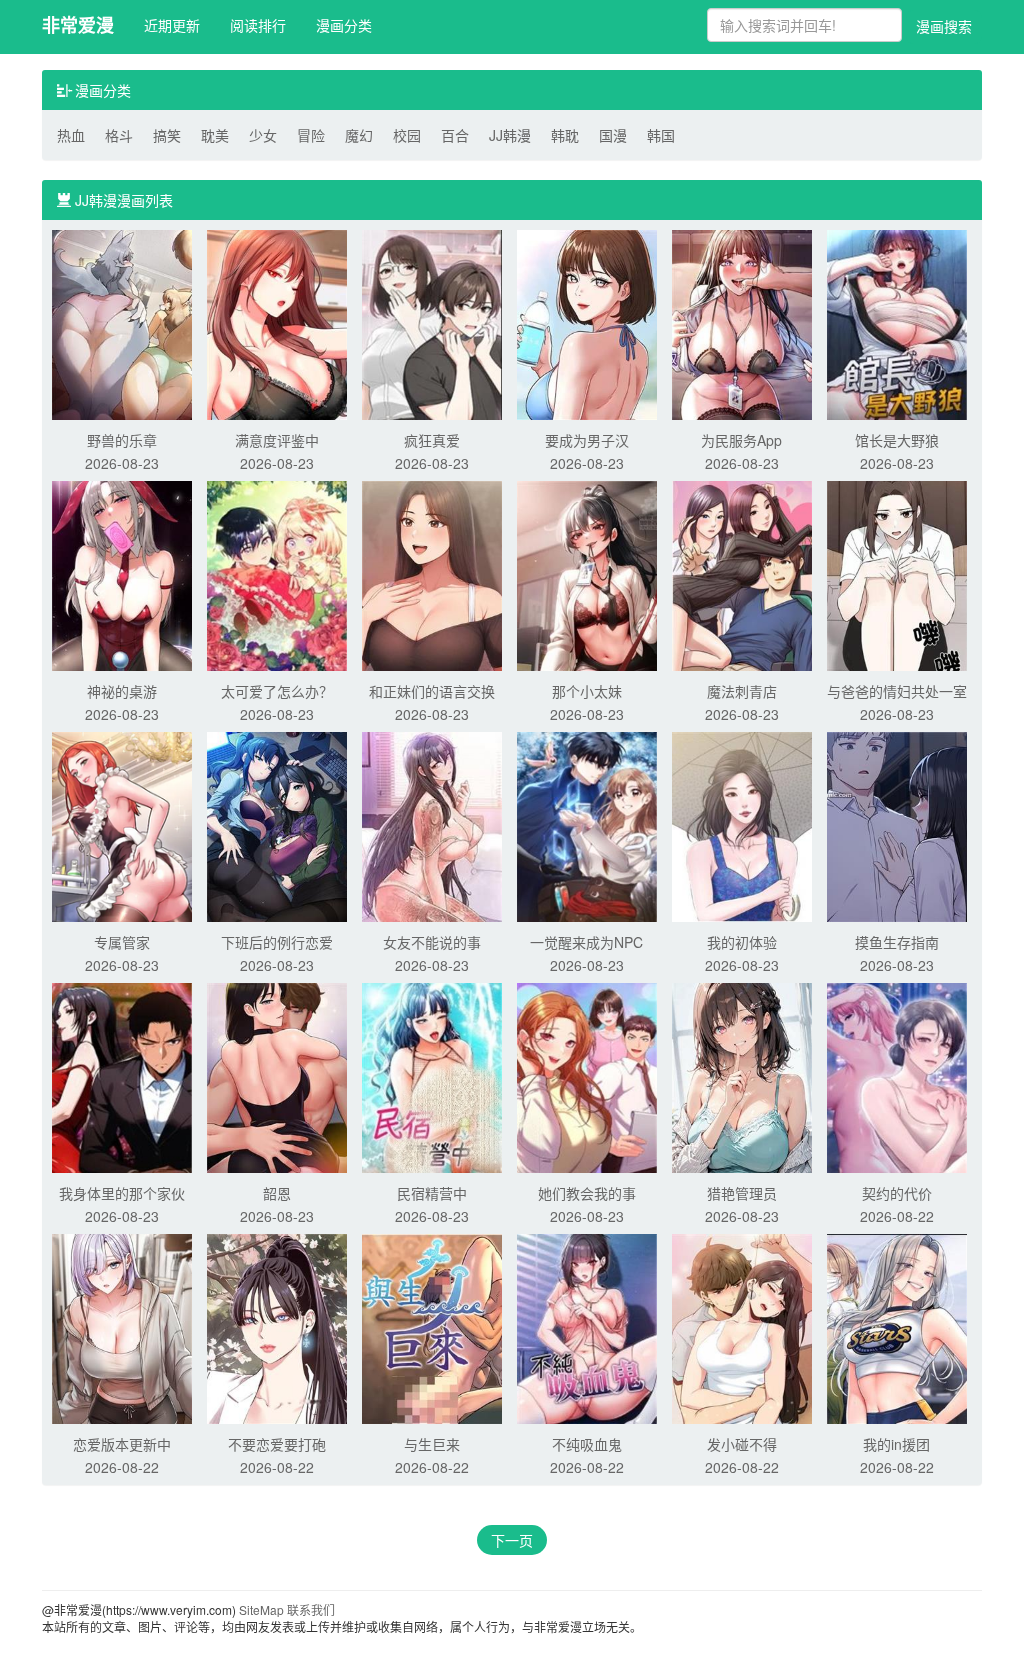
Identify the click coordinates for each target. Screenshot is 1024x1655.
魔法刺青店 (742, 691)
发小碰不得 (742, 1444)
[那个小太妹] (587, 574)
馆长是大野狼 (897, 440)
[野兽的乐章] (122, 323)
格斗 (119, 135)
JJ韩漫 (510, 135)
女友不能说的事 (432, 942)
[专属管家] (122, 825)
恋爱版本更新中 (122, 1444)
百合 (455, 135)
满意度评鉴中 (277, 440)
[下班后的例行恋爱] (277, 825)
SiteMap (261, 1609)
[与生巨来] (432, 1327)
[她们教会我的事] (587, 1076)
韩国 (661, 135)
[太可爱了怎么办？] (277, 574)
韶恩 (277, 1193)
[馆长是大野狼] (897, 323)
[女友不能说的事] (432, 825)
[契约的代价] (897, 1076)
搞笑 (167, 135)
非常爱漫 (78, 25)
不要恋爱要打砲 (277, 1444)
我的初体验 (742, 942)
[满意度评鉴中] (277, 323)
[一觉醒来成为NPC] (587, 825)
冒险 (311, 135)
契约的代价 (897, 1193)
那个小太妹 (587, 691)
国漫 (613, 135)
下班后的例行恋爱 (277, 942)
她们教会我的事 (587, 1193)
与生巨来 (432, 1444)
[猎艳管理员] (742, 1076)
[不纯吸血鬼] (587, 1327)
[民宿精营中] (432, 1076)
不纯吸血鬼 (587, 1444)
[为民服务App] (742, 323)
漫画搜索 (944, 26)
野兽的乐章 (122, 440)
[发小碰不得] (742, 1327)
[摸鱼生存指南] (897, 825)
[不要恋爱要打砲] (277, 1327)
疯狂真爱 (432, 440)
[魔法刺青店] (742, 574)
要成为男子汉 (587, 440)
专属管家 (122, 942)
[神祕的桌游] (122, 574)
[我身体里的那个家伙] (122, 1076)
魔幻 (359, 135)
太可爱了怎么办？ (277, 691)
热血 (71, 135)
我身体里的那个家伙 (122, 1193)
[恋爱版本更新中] (122, 1327)
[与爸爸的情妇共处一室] (897, 574)
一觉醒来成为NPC (586, 942)
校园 (407, 135)
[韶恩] (277, 1076)
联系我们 (311, 1609)
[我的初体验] (742, 825)
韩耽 (565, 135)
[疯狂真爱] (432, 323)
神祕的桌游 (122, 691)
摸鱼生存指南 (897, 942)
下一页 (512, 1540)
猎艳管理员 (742, 1193)
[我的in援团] (897, 1327)
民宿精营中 (432, 1193)
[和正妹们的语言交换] (432, 574)
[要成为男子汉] (587, 323)
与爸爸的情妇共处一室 (897, 691)
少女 (263, 135)
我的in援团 (896, 1444)
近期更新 (172, 25)
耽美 (215, 135)
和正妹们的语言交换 (432, 691)
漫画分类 (344, 25)
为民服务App (741, 440)
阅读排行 (258, 25)
